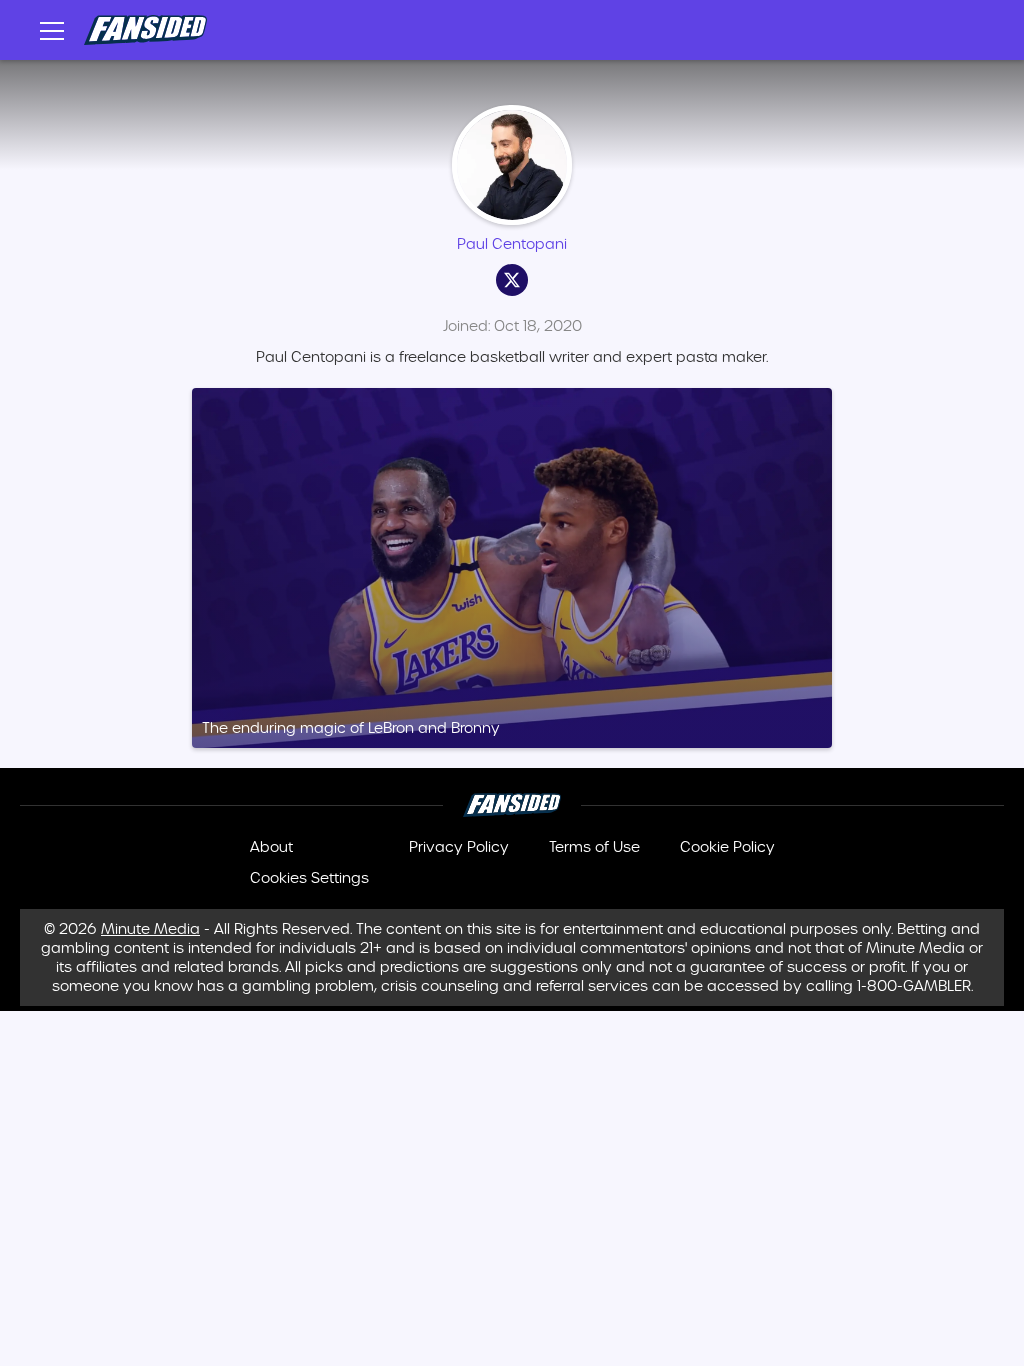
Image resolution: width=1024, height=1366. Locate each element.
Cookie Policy (727, 847)
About (271, 847)
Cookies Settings (309, 878)
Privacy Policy (459, 847)
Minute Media (150, 929)
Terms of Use (594, 847)
